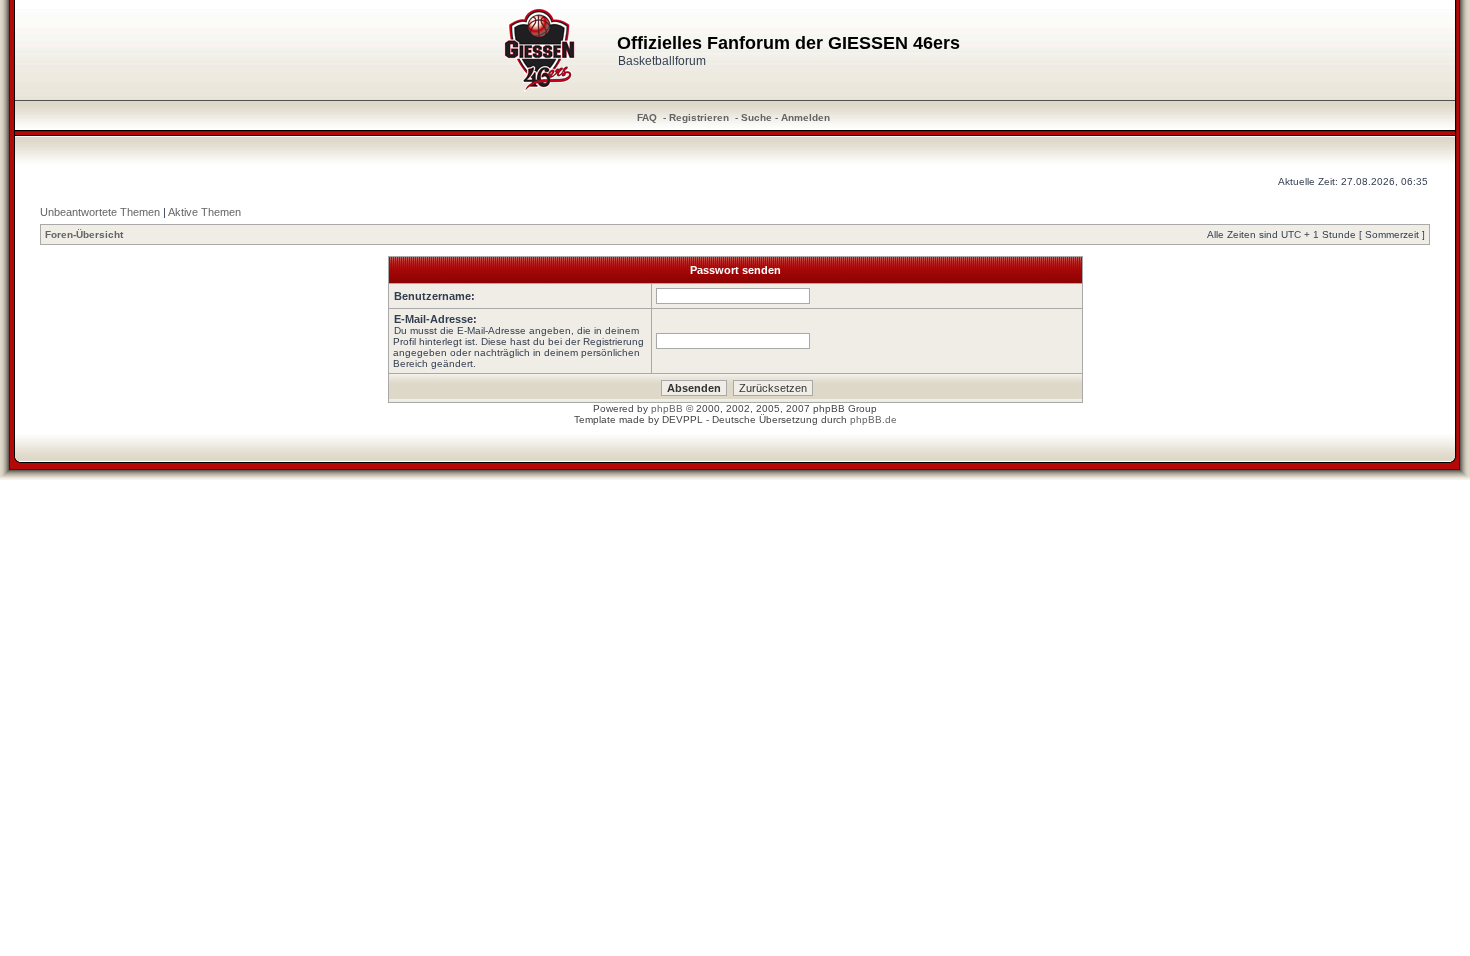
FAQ (647, 117)
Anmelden (805, 117)
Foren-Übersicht (84, 234)
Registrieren (699, 117)
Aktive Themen (204, 212)
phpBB (667, 408)
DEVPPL (682, 419)
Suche (756, 117)
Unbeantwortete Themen (100, 212)
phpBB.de (873, 419)
